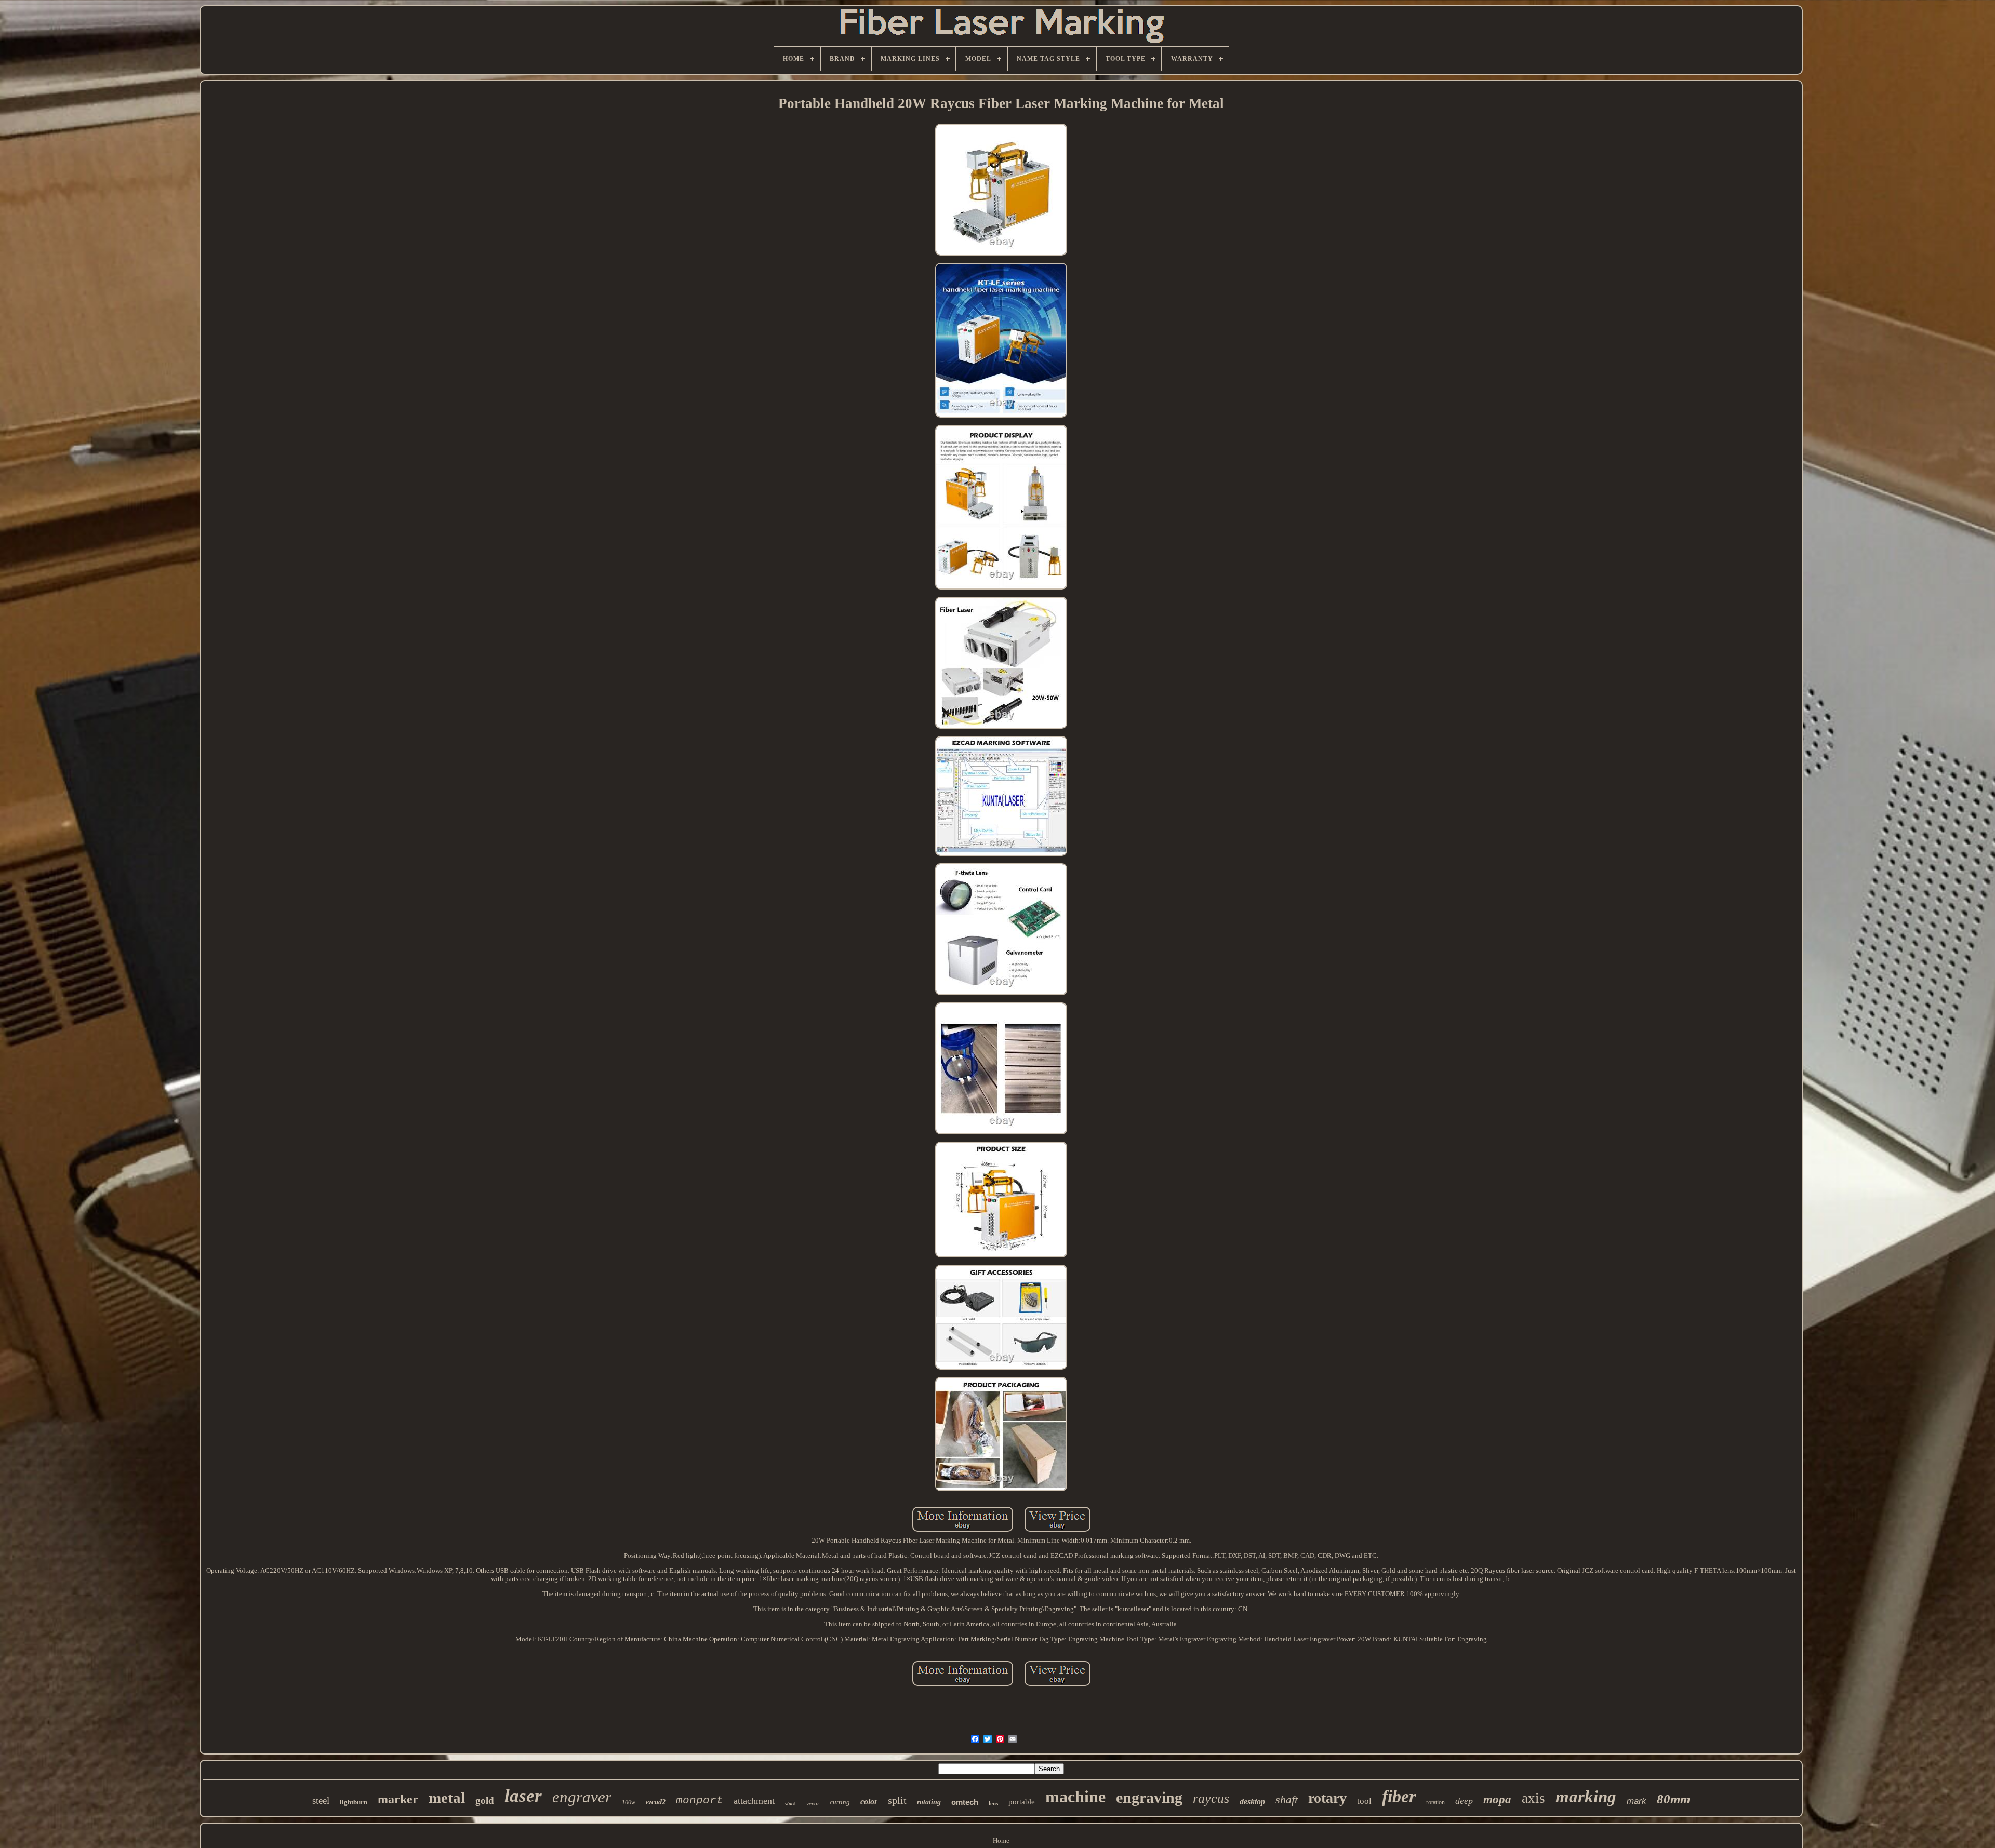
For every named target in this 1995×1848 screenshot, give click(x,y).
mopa (1497, 1799)
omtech (965, 1802)
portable (1022, 1802)
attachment (754, 1801)
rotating (929, 1802)
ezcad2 (656, 1802)
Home (1001, 1840)
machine (1075, 1797)
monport (700, 1800)
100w (629, 1802)
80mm (1673, 1799)
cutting (840, 1802)
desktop (1252, 1802)
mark (1637, 1801)
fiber (1399, 1796)
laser (523, 1796)
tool (1364, 1801)
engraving (1149, 1797)
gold (485, 1800)
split (897, 1800)
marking (1586, 1797)
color (869, 1802)
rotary (1327, 1798)
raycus (1211, 1798)
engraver (582, 1797)
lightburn (354, 1802)
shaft (1287, 1799)
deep (1464, 1801)
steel (321, 1800)
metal (447, 1798)
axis (1533, 1798)
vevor (813, 1803)
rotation (1435, 1802)
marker (398, 1799)
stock (790, 1804)
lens (993, 1803)
